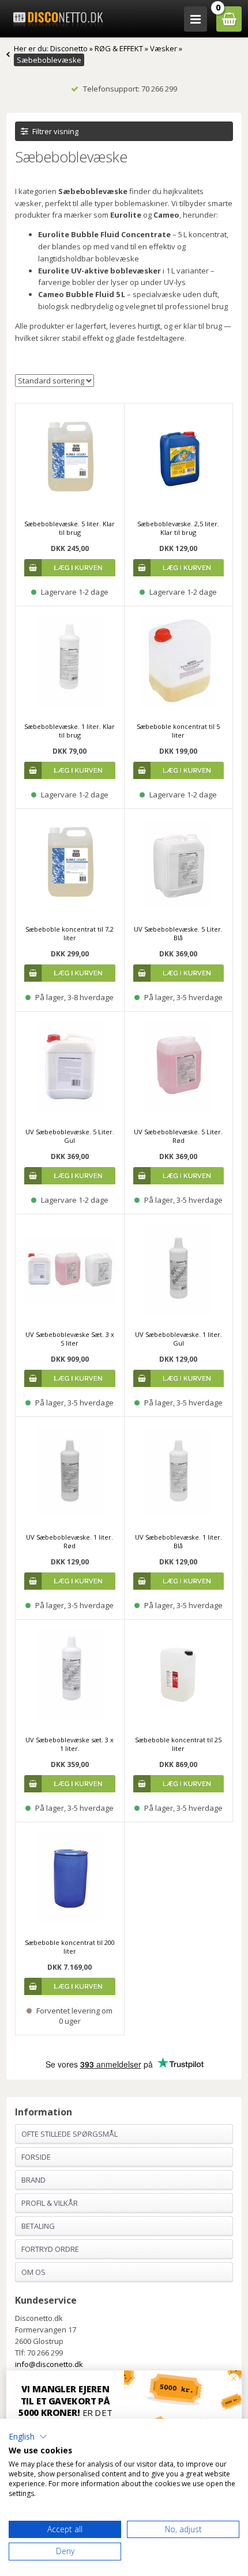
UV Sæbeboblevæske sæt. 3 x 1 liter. (69, 1744)
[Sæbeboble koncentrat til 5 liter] (179, 660)
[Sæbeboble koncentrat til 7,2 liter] (70, 863)
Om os (33, 2272)
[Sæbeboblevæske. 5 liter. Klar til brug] (70, 458)
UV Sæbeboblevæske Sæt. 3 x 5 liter (70, 1339)
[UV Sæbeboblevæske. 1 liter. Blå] (179, 1471)
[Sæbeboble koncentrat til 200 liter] (70, 1876)
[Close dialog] (234, 2378)
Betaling (38, 2226)
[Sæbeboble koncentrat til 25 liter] (179, 1674)
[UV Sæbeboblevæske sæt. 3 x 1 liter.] (70, 1674)
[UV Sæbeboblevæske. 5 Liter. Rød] (179, 1066)
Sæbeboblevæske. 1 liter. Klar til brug (69, 731)
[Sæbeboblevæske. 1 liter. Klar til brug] (70, 660)
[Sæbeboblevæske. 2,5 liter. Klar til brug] (179, 458)
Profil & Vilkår (50, 2203)
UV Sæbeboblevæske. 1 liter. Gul (179, 1339)
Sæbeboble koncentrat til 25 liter (178, 1744)
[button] (28, 2437)
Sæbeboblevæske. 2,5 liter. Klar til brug (178, 528)
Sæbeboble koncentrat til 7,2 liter (69, 933)
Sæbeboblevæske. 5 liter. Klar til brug (69, 528)
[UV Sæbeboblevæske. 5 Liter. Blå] (179, 863)
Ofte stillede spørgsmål (69, 2134)
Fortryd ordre (50, 2249)
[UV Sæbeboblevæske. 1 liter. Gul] (179, 1268)
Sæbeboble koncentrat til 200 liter (70, 1947)
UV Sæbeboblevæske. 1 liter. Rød (69, 1541)
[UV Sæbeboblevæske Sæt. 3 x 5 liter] (70, 1268)
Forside (36, 2157)
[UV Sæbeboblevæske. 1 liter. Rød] (70, 1471)
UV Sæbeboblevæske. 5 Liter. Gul (70, 1136)
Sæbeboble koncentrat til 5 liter (178, 731)
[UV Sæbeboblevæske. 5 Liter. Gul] (70, 1066)
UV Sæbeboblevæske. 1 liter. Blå (179, 1541)
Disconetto (69, 48)
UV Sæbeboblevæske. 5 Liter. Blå (178, 933)
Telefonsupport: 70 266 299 (130, 89)
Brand (33, 2180)
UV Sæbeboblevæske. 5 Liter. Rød (178, 1136)
